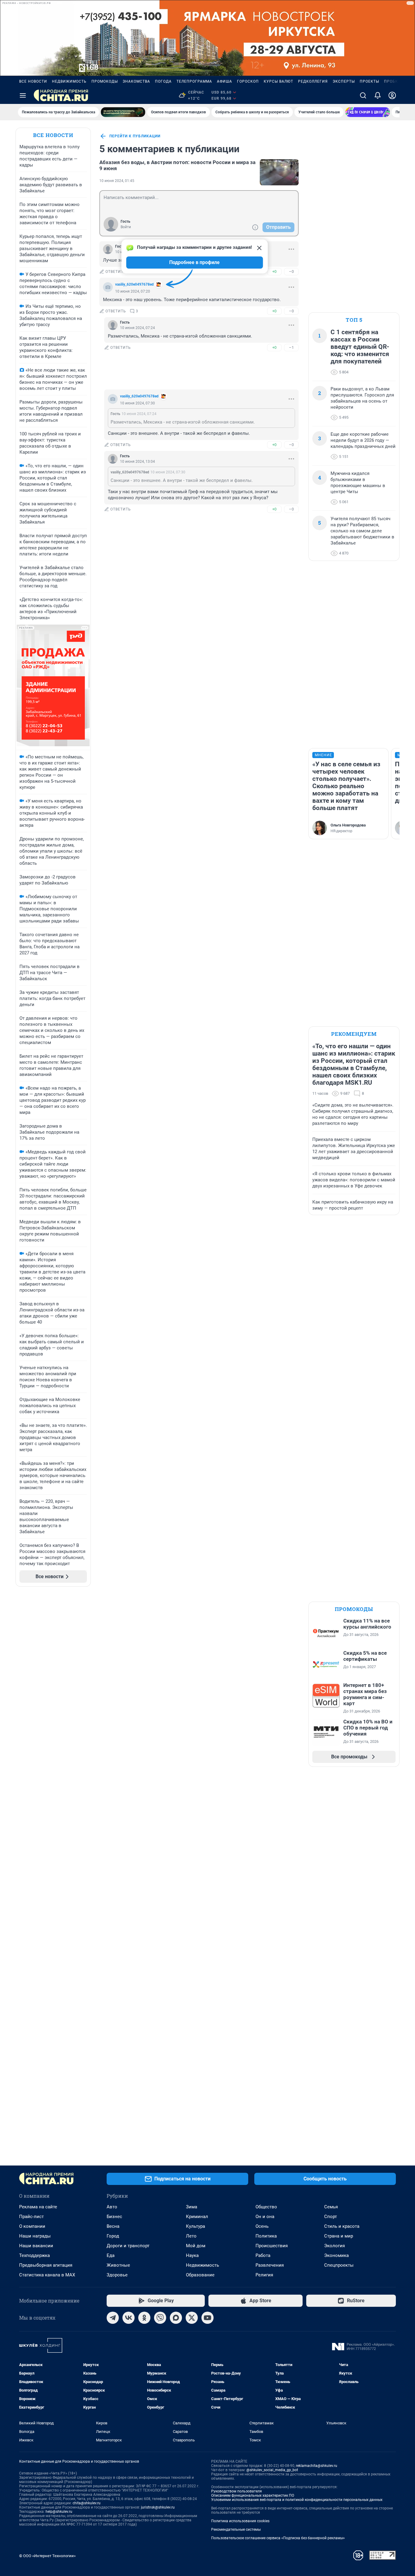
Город (113, 2236)
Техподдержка (34, 2255)
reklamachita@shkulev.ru (317, 2466)
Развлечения (270, 2265)
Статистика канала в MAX (47, 2275)
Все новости (33, 81)
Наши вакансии (36, 2246)
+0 (274, 271)
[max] (176, 2318)
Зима (192, 2207)
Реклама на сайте (38, 2207)
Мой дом (196, 2246)
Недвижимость (69, 81)
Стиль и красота (342, 2226)
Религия (264, 2275)
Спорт (331, 2217)
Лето (191, 2236)
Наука (192, 2255)
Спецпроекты (339, 2265)
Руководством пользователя (237, 2491)
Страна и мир (339, 2236)
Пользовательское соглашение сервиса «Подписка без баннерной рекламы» (278, 2538)
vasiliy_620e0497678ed (134, 284)
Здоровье (117, 2275)
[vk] (129, 2318)
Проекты (369, 81)
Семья (331, 2207)
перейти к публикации (135, 136)
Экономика (336, 2255)
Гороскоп (248, 81)
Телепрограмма (194, 81)
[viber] (160, 2318)
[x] (192, 2318)
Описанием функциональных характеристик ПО (253, 2495)
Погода (163, 81)
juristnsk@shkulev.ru (158, 2507)
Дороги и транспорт (128, 2246)
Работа (263, 2255)
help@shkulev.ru (59, 2512)
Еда (111, 2255)
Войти (126, 227)
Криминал (197, 2217)
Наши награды (35, 2236)
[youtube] (207, 2318)
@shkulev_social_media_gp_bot (272, 2470)
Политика (266, 2236)
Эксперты (344, 81)
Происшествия (272, 2246)
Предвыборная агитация (46, 2265)
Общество (266, 2207)
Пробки (393, 81)
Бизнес (114, 2217)
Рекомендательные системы (236, 2530)
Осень (262, 2226)
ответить (116, 272)
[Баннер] (123, 112)
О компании (32, 2226)
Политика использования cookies (240, 2521)
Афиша (225, 81)
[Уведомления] (378, 95)
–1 (291, 347)
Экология (334, 2246)
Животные (118, 2265)
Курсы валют (278, 81)
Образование (200, 2275)
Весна (113, 2226)
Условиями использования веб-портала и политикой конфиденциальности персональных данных (297, 2500)
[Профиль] (392, 95)
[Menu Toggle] (23, 95)
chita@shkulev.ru (87, 2503)
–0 (291, 271)
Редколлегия (313, 81)
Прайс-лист (31, 2217)
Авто (112, 2207)
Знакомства (136, 81)
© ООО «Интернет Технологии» (47, 2556)
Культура (195, 2226)
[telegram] (113, 2318)
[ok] (144, 2318)
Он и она (265, 2217)
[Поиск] (363, 95)
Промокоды (105, 81)
